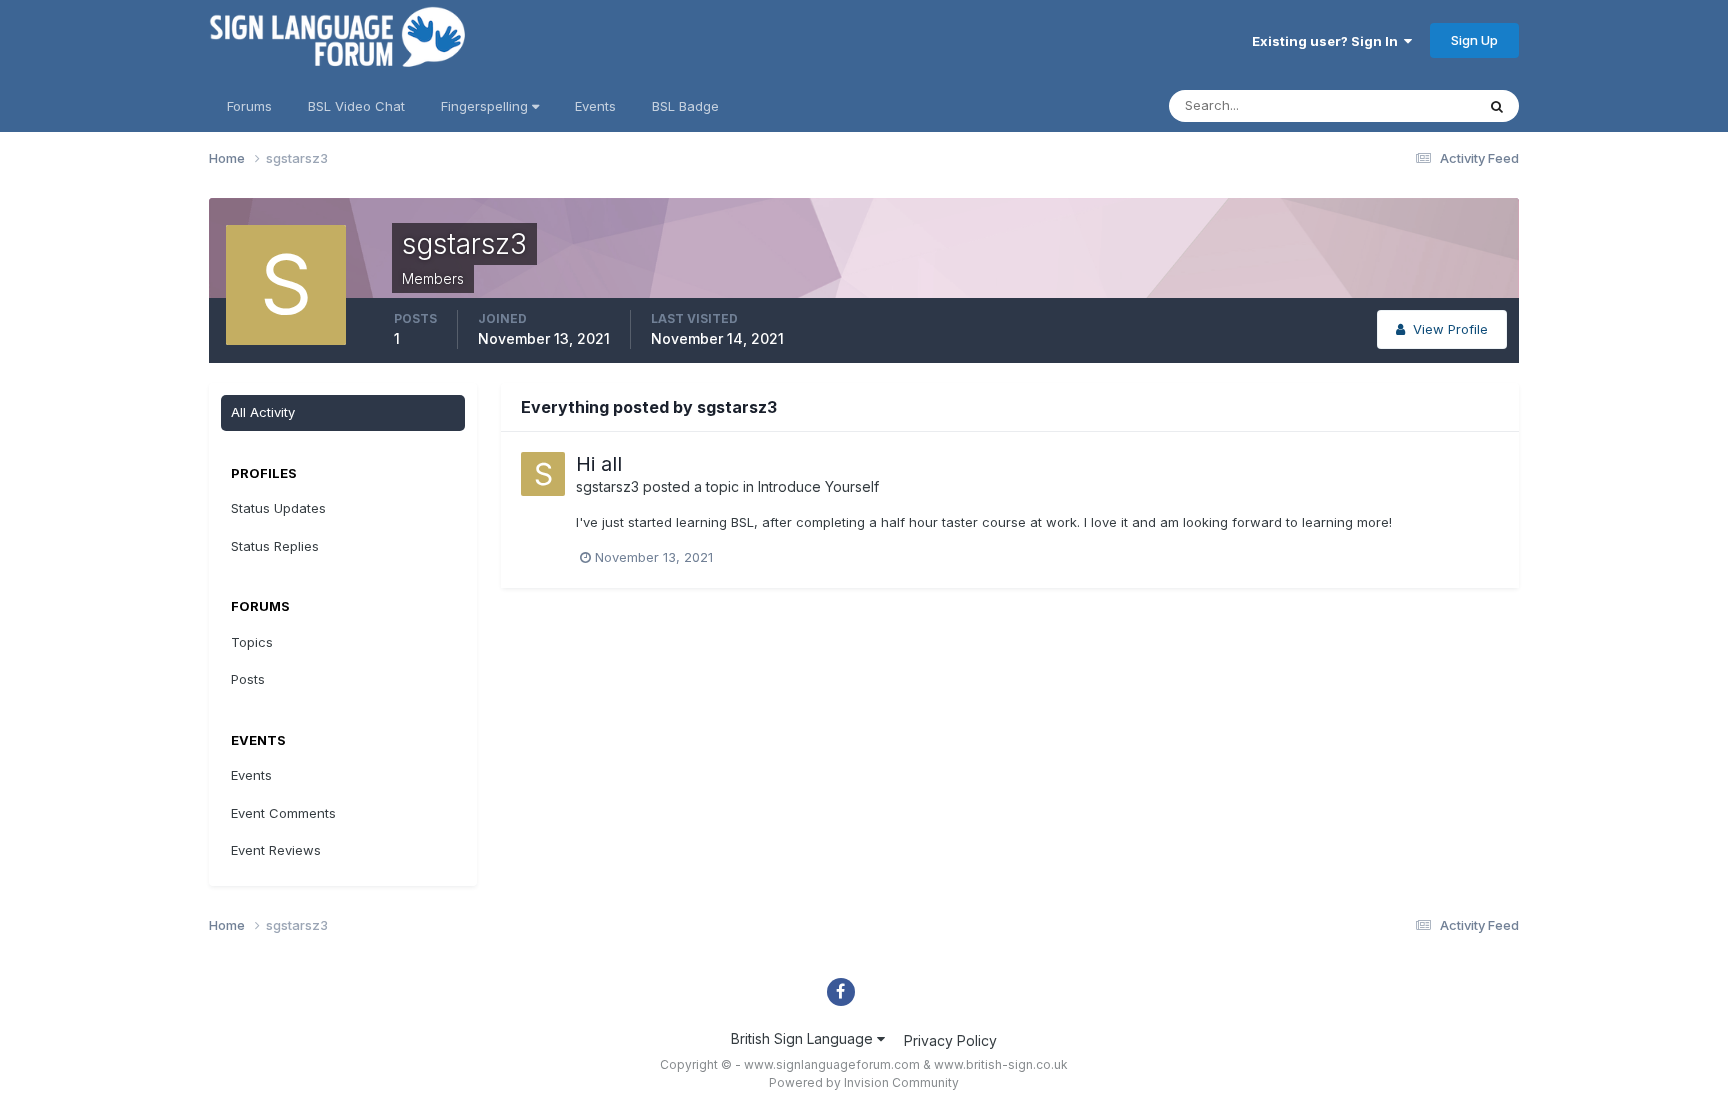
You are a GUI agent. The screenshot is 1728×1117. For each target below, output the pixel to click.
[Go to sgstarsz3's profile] (543, 474)
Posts (248, 679)
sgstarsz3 (607, 486)
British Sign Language (804, 1038)
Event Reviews (276, 850)
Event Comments (283, 813)
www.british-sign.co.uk (1001, 1064)
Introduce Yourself (818, 486)
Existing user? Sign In (1328, 41)
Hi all (599, 464)
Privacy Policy (950, 1040)
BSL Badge (685, 106)
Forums (249, 106)
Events (595, 106)
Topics (252, 642)
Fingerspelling (486, 106)
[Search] (1497, 106)
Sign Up (1474, 40)
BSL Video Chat (356, 106)
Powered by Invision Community (864, 1082)
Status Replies (275, 546)
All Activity (263, 412)
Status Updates (1402, 105)
